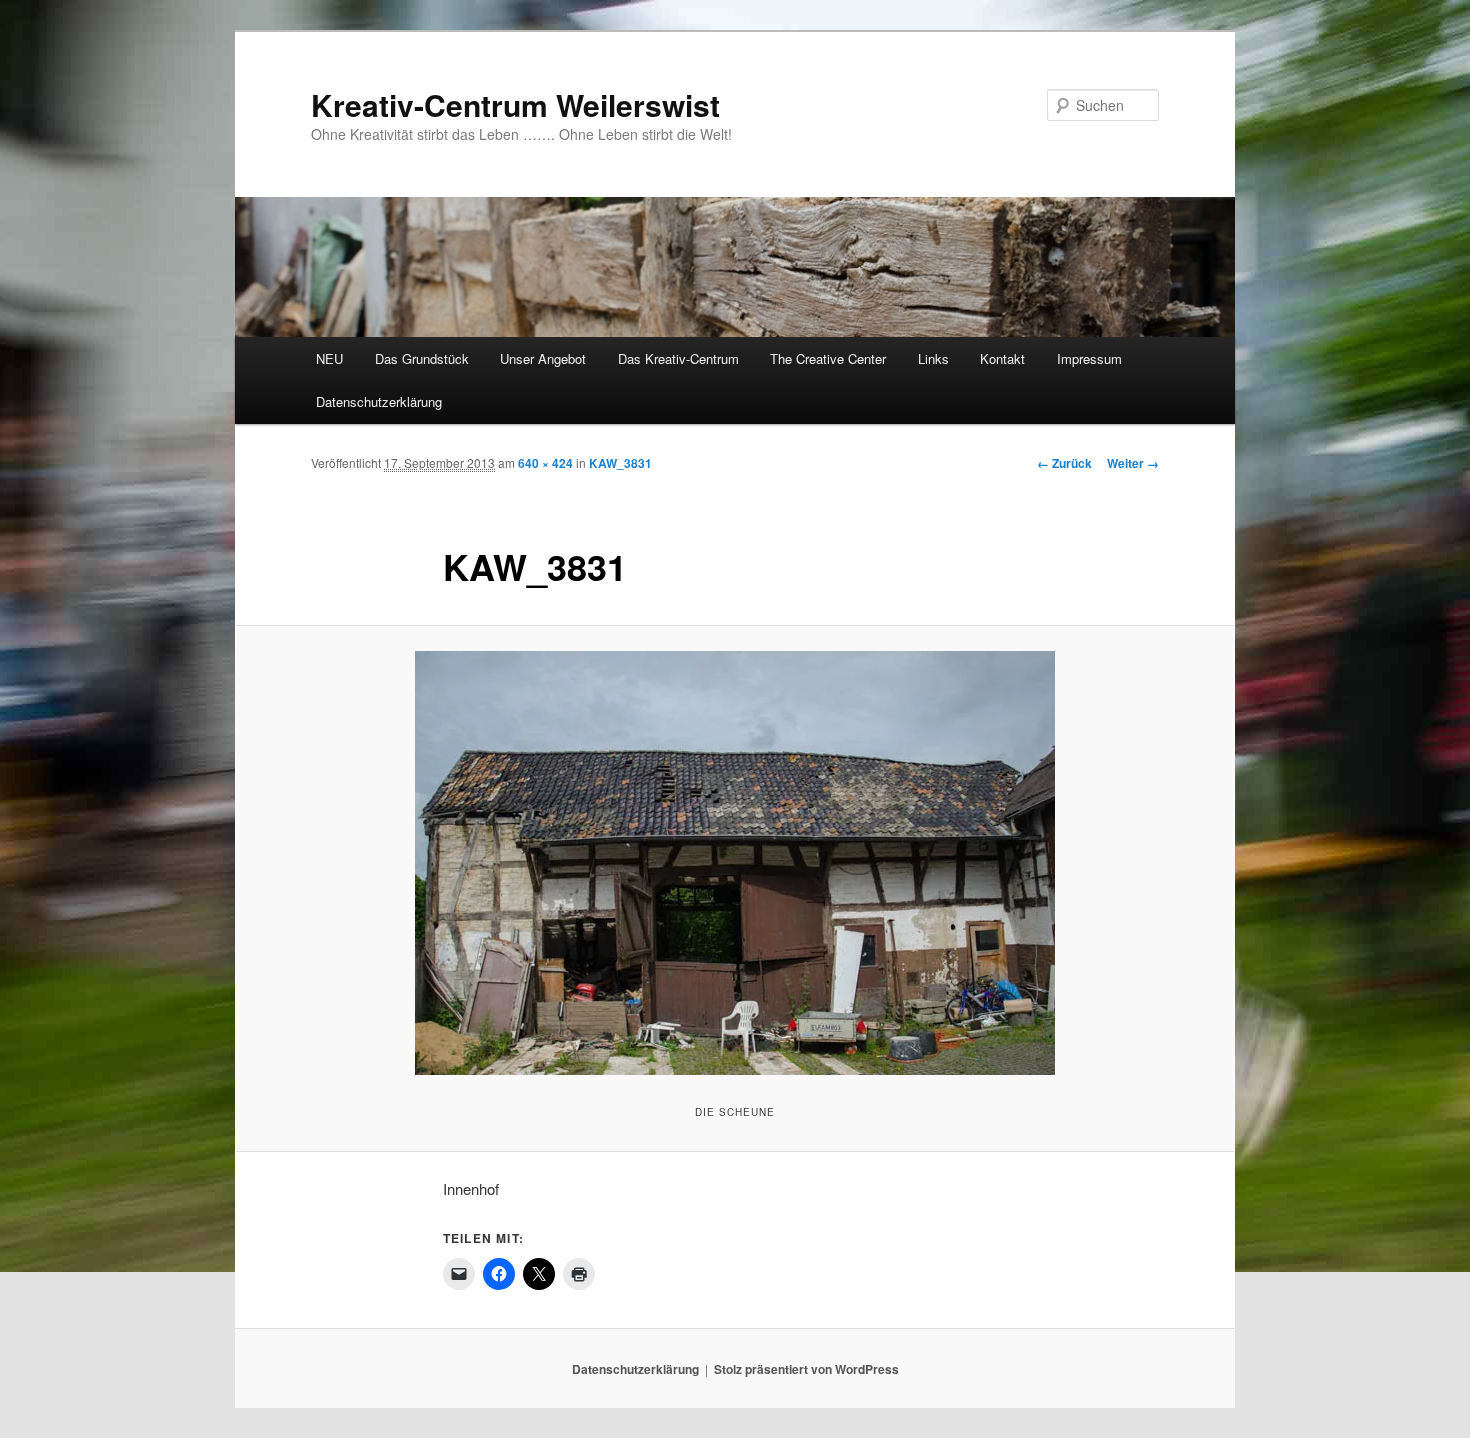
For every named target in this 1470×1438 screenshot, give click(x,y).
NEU (329, 358)
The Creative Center (828, 358)
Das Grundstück (422, 358)
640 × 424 (545, 463)
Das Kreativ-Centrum (678, 358)
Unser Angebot (543, 358)
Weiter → (1133, 463)
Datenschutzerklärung (379, 401)
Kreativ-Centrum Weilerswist (515, 104)
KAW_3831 (620, 463)
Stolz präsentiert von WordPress (806, 1369)
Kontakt (1002, 358)
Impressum (1089, 358)
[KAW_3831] (735, 863)
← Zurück (1064, 463)
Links (933, 358)
